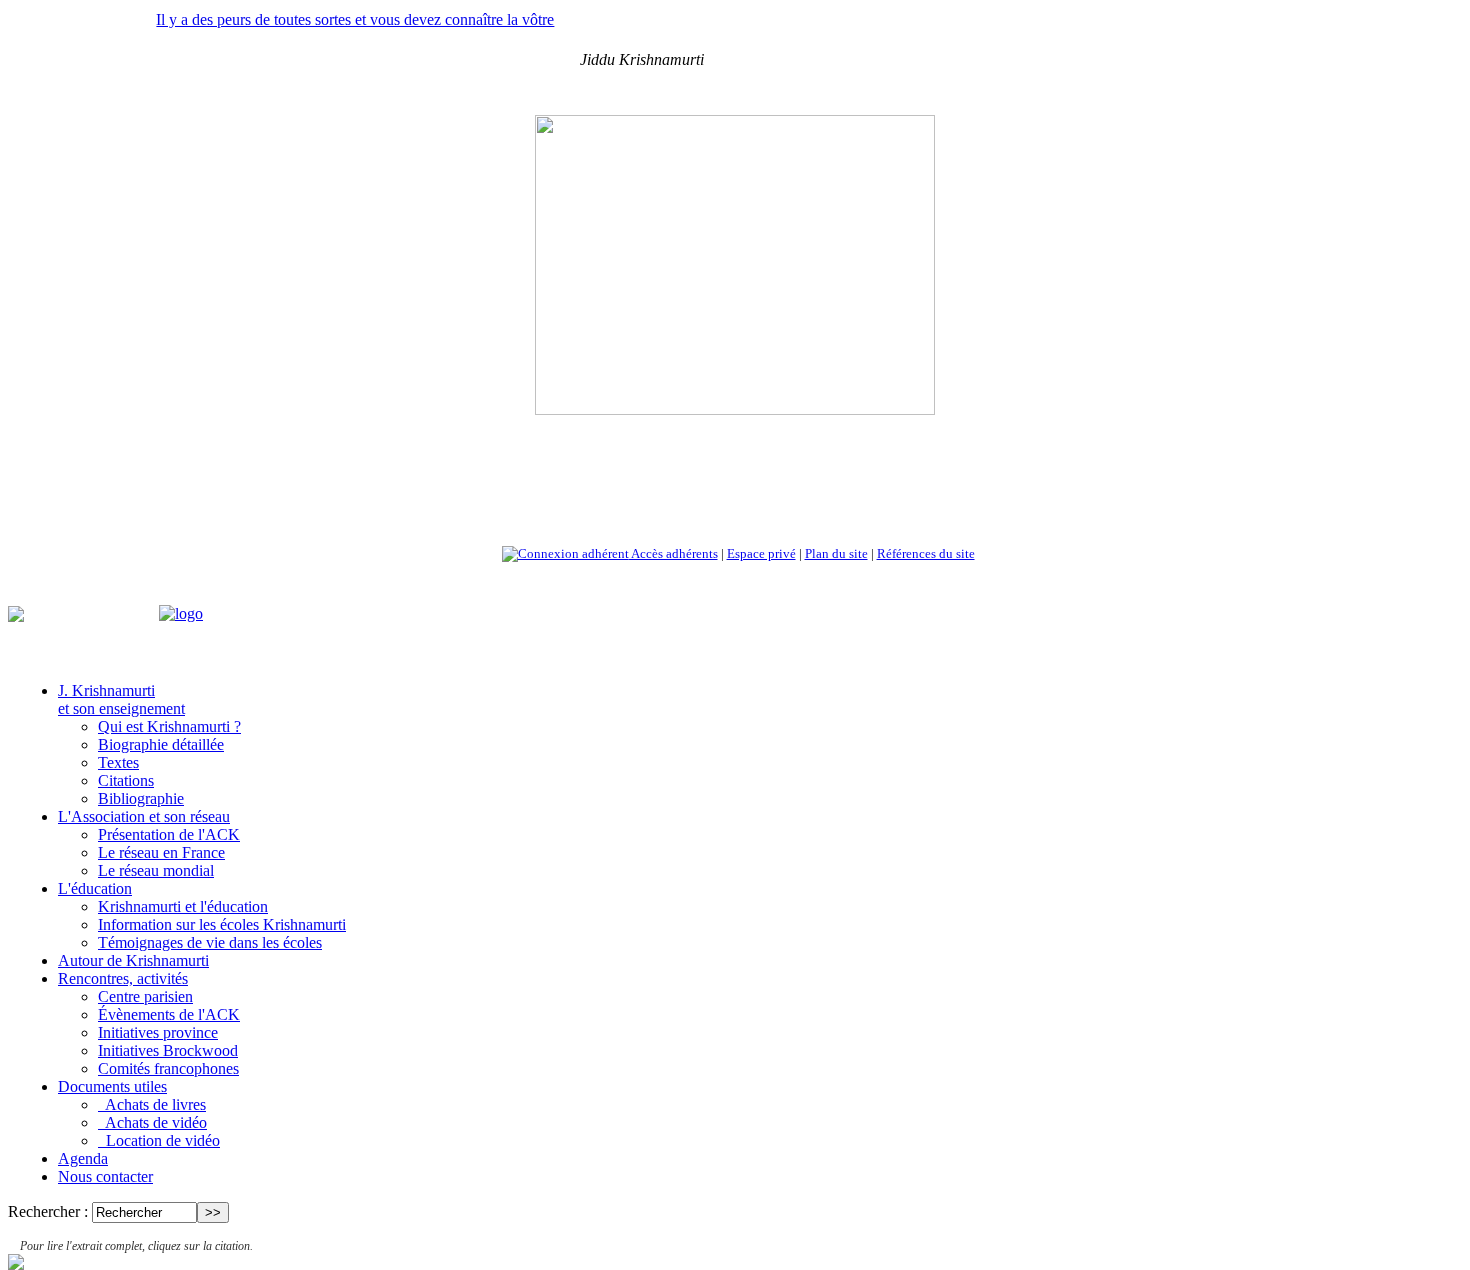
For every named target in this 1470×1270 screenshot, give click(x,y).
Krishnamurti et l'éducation (183, 906)
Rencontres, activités (123, 978)
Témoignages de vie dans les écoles (210, 942)
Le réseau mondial (156, 870)
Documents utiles (112, 1086)
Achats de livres (152, 1104)
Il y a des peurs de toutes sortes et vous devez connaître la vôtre (355, 19)
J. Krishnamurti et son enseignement (121, 699)
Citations (126, 780)
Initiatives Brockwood (168, 1050)
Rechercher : (48, 1211)
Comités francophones (168, 1068)
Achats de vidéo (152, 1122)
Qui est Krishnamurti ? (169, 726)
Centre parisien (145, 996)
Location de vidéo (159, 1140)
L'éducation (95, 888)
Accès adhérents (673, 553)
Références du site (926, 553)
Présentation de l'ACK (169, 834)
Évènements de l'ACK (169, 1014)
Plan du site (836, 553)
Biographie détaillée (161, 744)
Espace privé (761, 553)
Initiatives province (158, 1032)
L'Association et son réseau (144, 816)
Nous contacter (105, 1176)
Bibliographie (141, 798)
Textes (118, 762)
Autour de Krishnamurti (133, 960)
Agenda (83, 1158)
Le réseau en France (161, 852)
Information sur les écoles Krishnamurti (222, 924)
